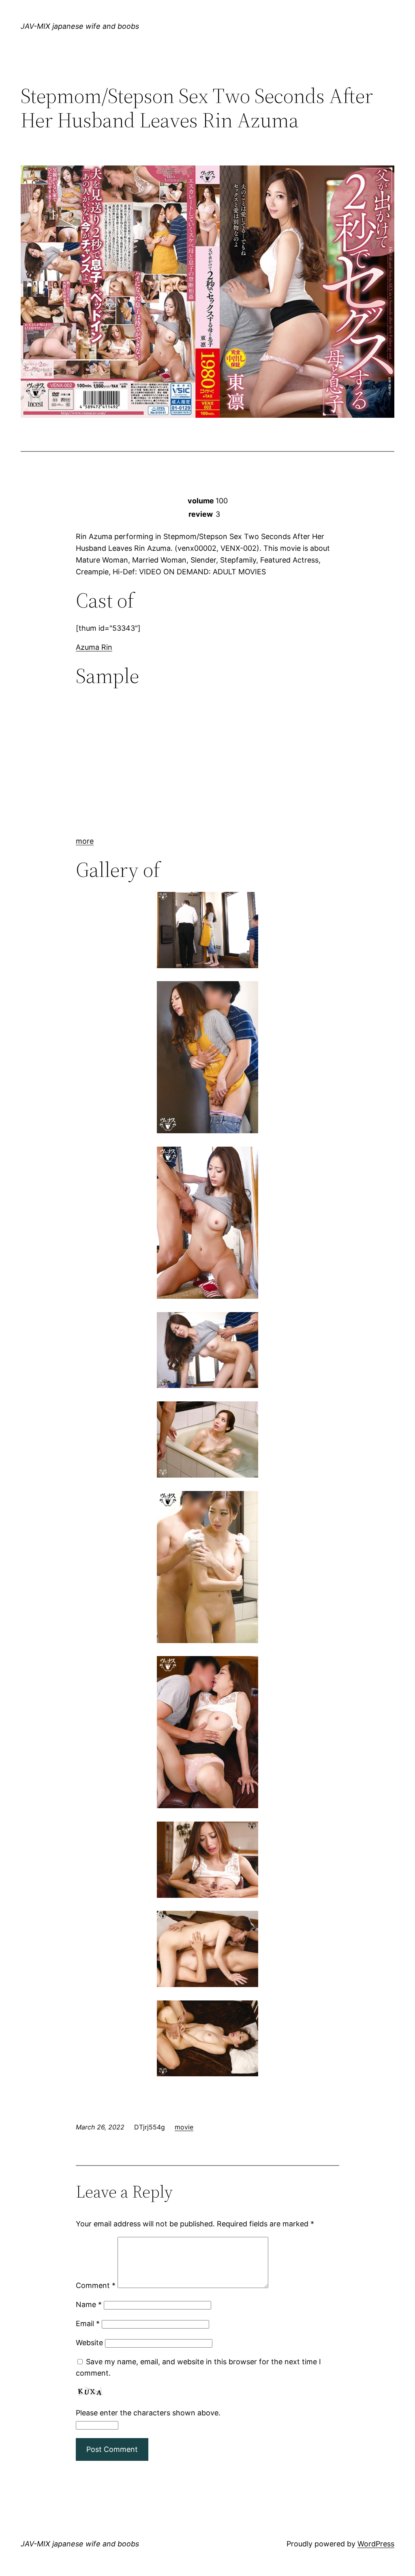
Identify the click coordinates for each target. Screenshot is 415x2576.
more (85, 841)
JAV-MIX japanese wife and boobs (80, 26)
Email (88, 2324)
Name (89, 2304)
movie (184, 2127)
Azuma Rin (94, 647)
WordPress (376, 2544)
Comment (96, 2285)
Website (89, 2343)
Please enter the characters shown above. (148, 2413)
